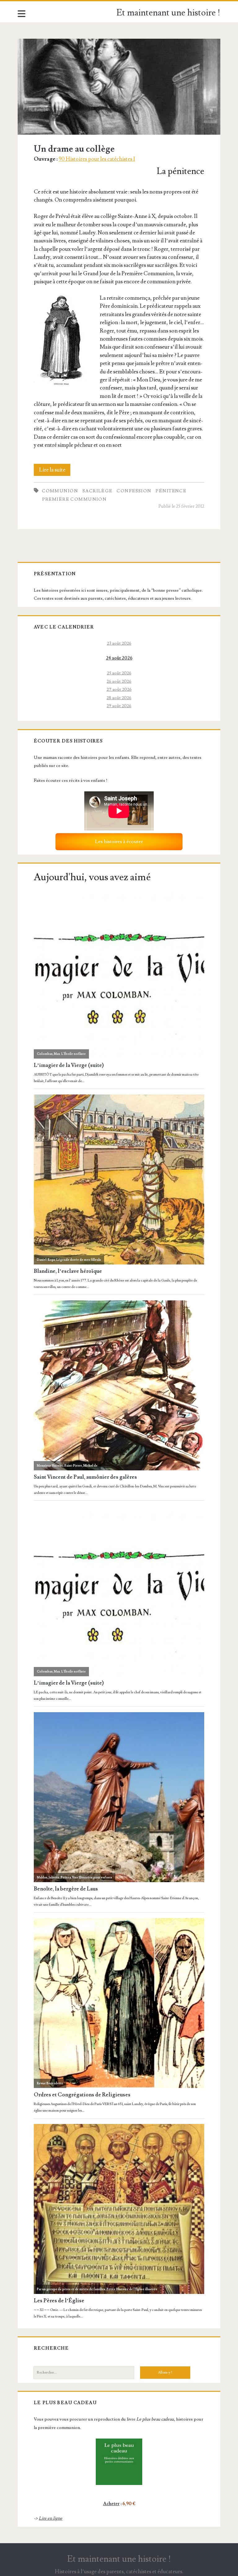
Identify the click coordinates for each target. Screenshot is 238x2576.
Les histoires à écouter (119, 842)
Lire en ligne (51, 2518)
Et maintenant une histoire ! (168, 13)
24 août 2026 (119, 658)
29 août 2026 (119, 706)
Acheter (111, 2504)
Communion (60, 491)
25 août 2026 (119, 673)
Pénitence (171, 491)
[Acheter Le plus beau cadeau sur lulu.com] (119, 2462)
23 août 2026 (119, 643)
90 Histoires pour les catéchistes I (97, 159)
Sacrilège (97, 491)
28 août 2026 (119, 698)
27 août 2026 (119, 689)
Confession (134, 491)
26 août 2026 (119, 681)
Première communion (75, 499)
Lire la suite (55, 471)
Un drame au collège (119, 87)
